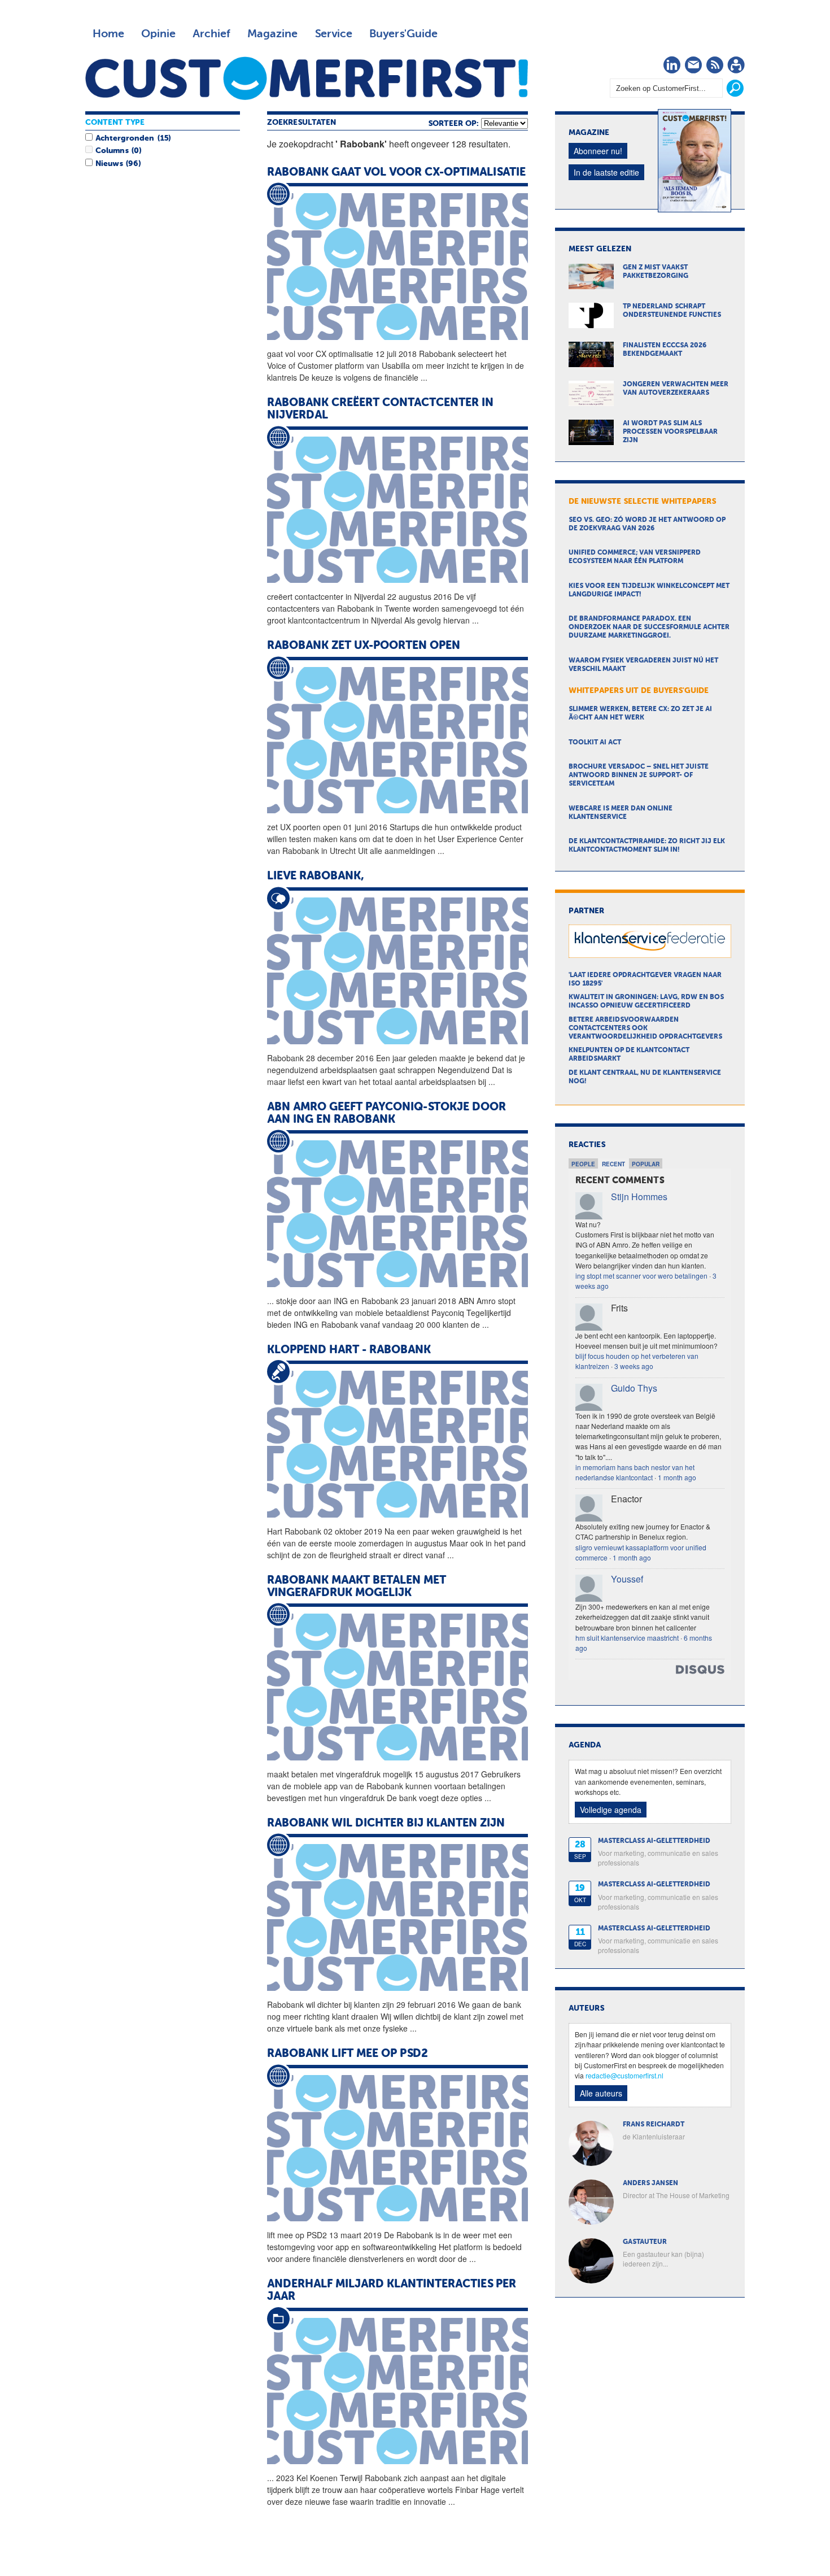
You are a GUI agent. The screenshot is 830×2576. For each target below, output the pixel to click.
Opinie (158, 34)
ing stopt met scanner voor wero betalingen (641, 1276)
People (583, 1164)
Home (108, 34)
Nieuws (109, 164)
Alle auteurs (601, 2093)
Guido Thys (634, 1388)
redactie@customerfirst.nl (624, 2075)
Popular (646, 1164)
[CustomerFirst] (307, 78)
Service (333, 34)
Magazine (272, 34)
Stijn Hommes (639, 1197)
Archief (211, 34)
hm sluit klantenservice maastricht (627, 1638)
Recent (613, 1164)
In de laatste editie (606, 172)
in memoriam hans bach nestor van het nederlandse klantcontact (635, 1472)
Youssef (627, 1579)
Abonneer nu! (598, 151)
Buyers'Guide (403, 34)
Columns (112, 151)
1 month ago (677, 1477)
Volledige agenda (611, 1810)
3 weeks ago (634, 1366)
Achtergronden (125, 138)
